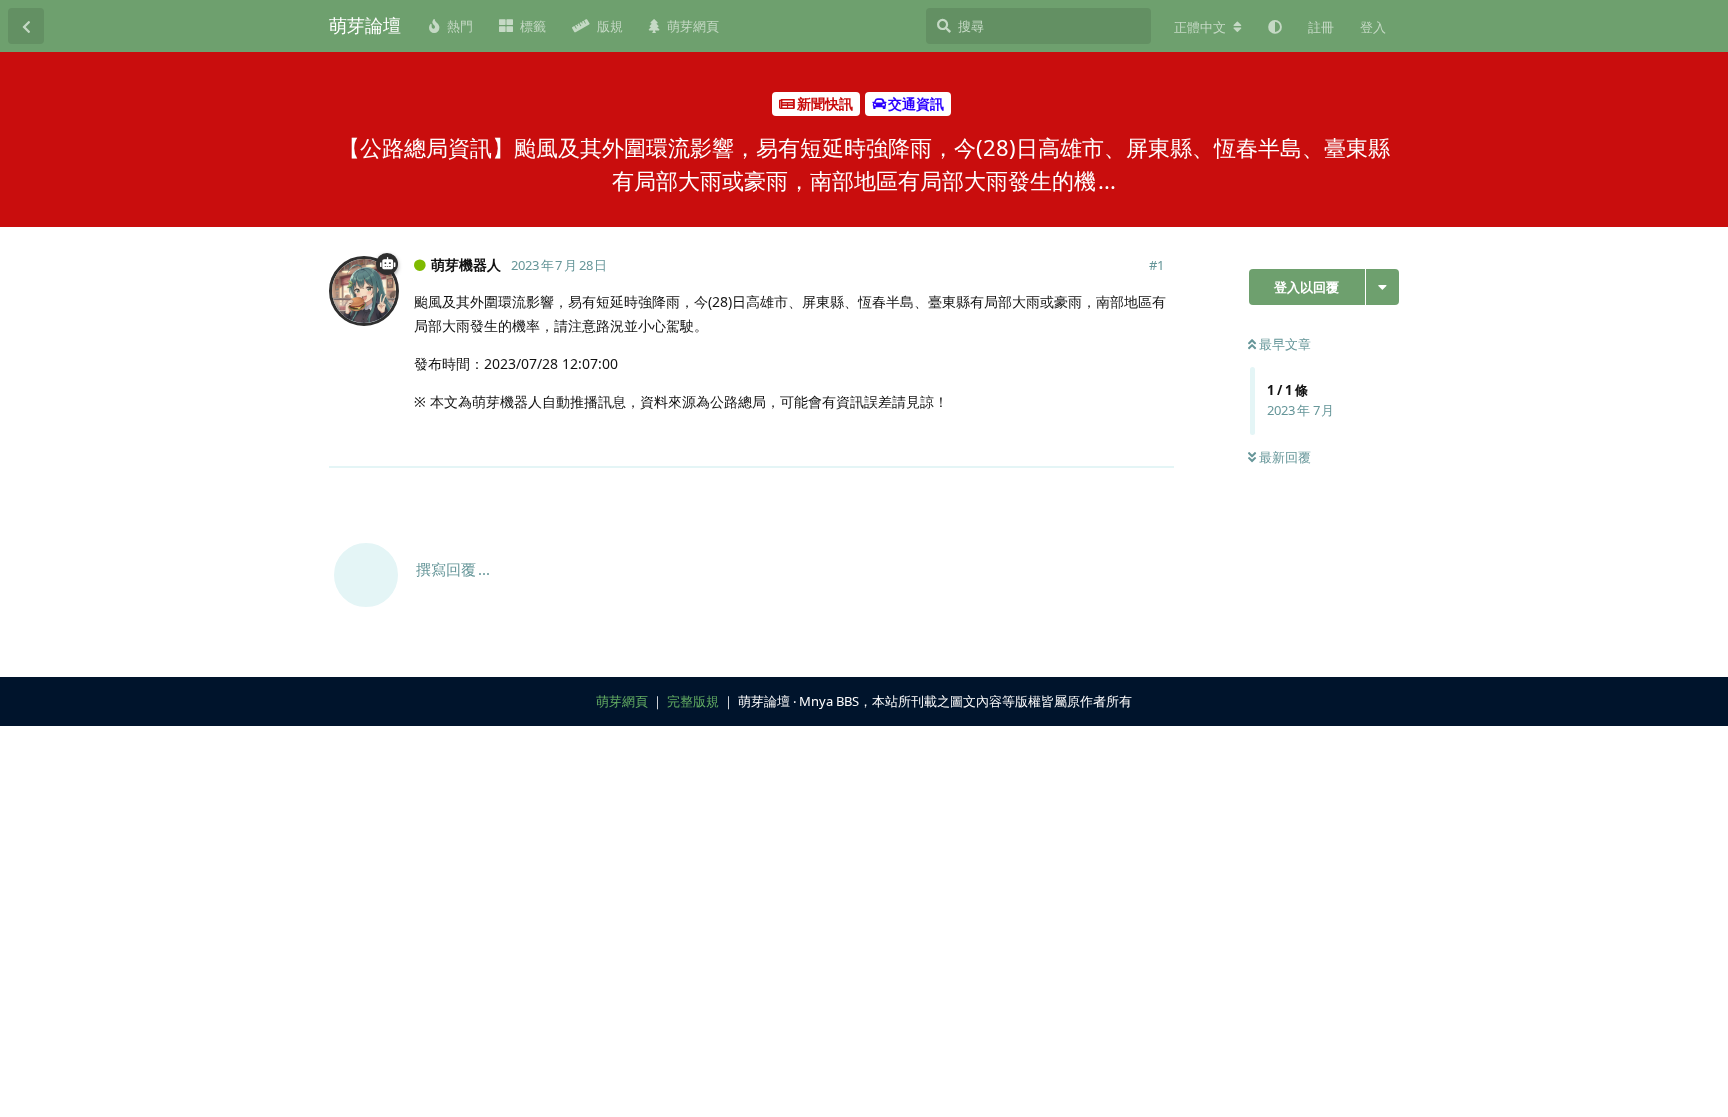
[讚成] (1071, 441)
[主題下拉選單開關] (1382, 287)
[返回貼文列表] (26, 26)
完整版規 (693, 701)
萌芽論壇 (365, 25)
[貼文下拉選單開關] (1156, 440)
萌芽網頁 (622, 701)
